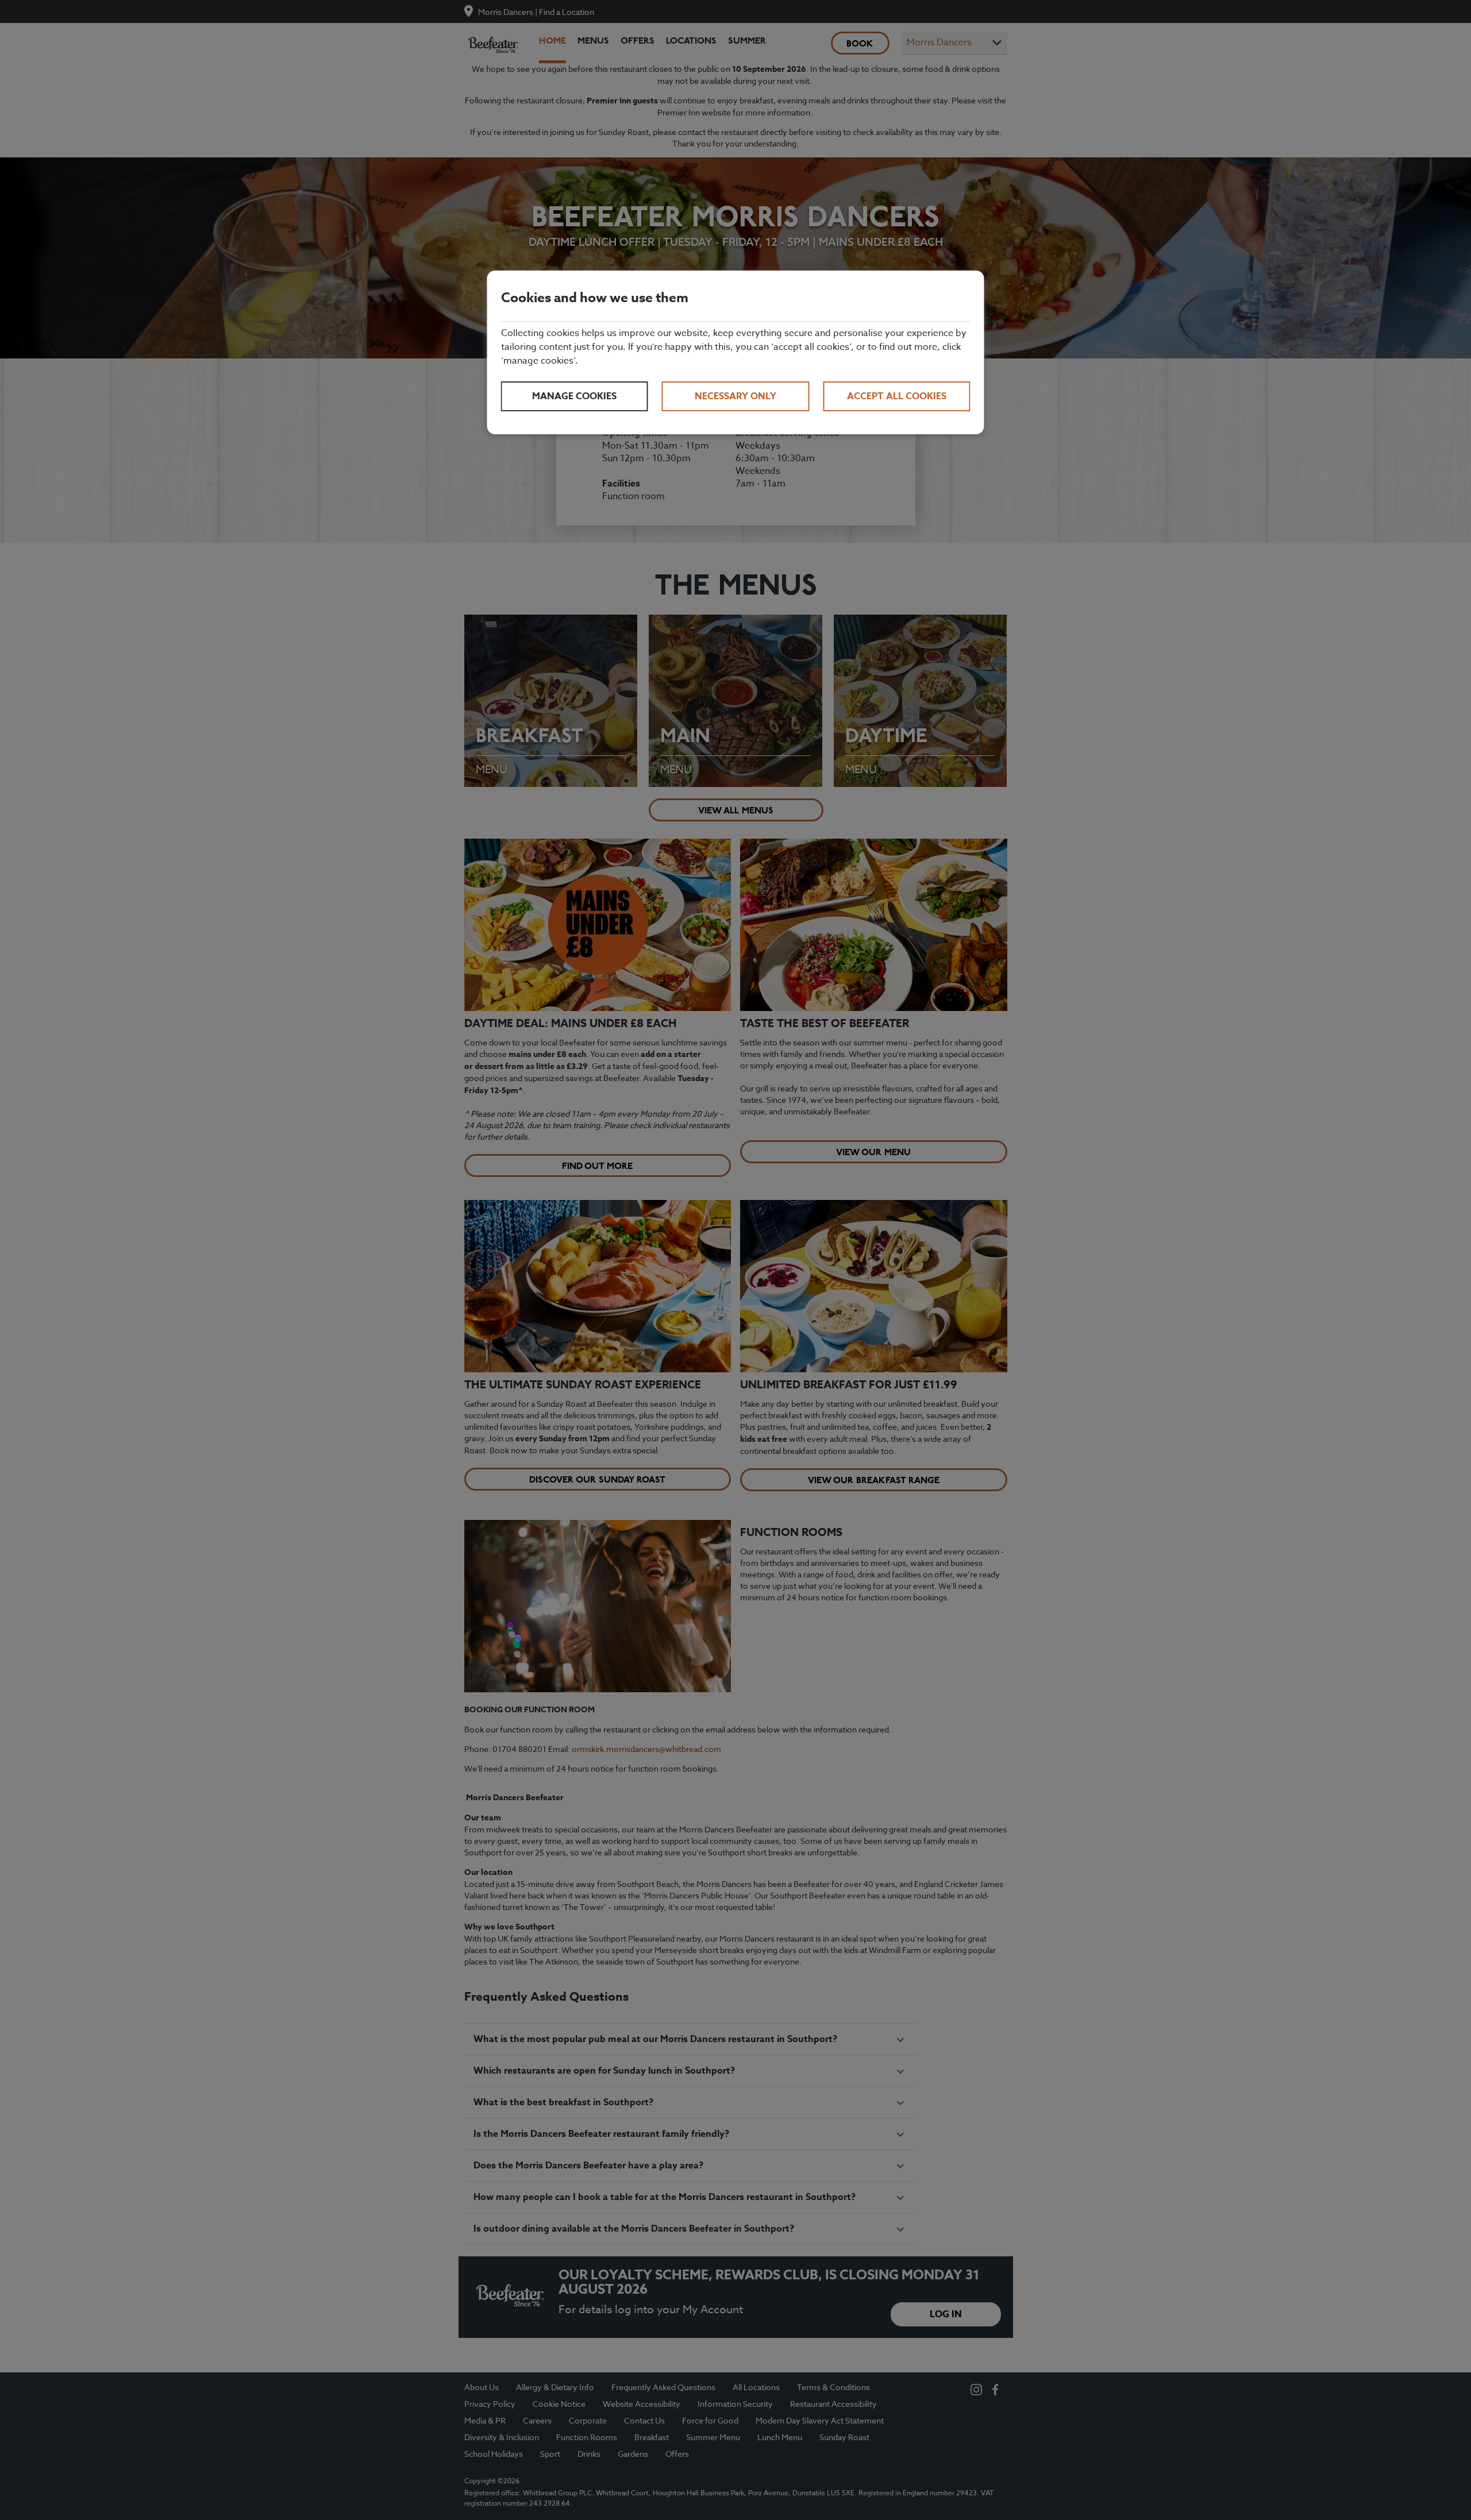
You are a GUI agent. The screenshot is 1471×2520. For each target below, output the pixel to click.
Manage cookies (574, 396)
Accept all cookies (897, 396)
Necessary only (735, 396)
